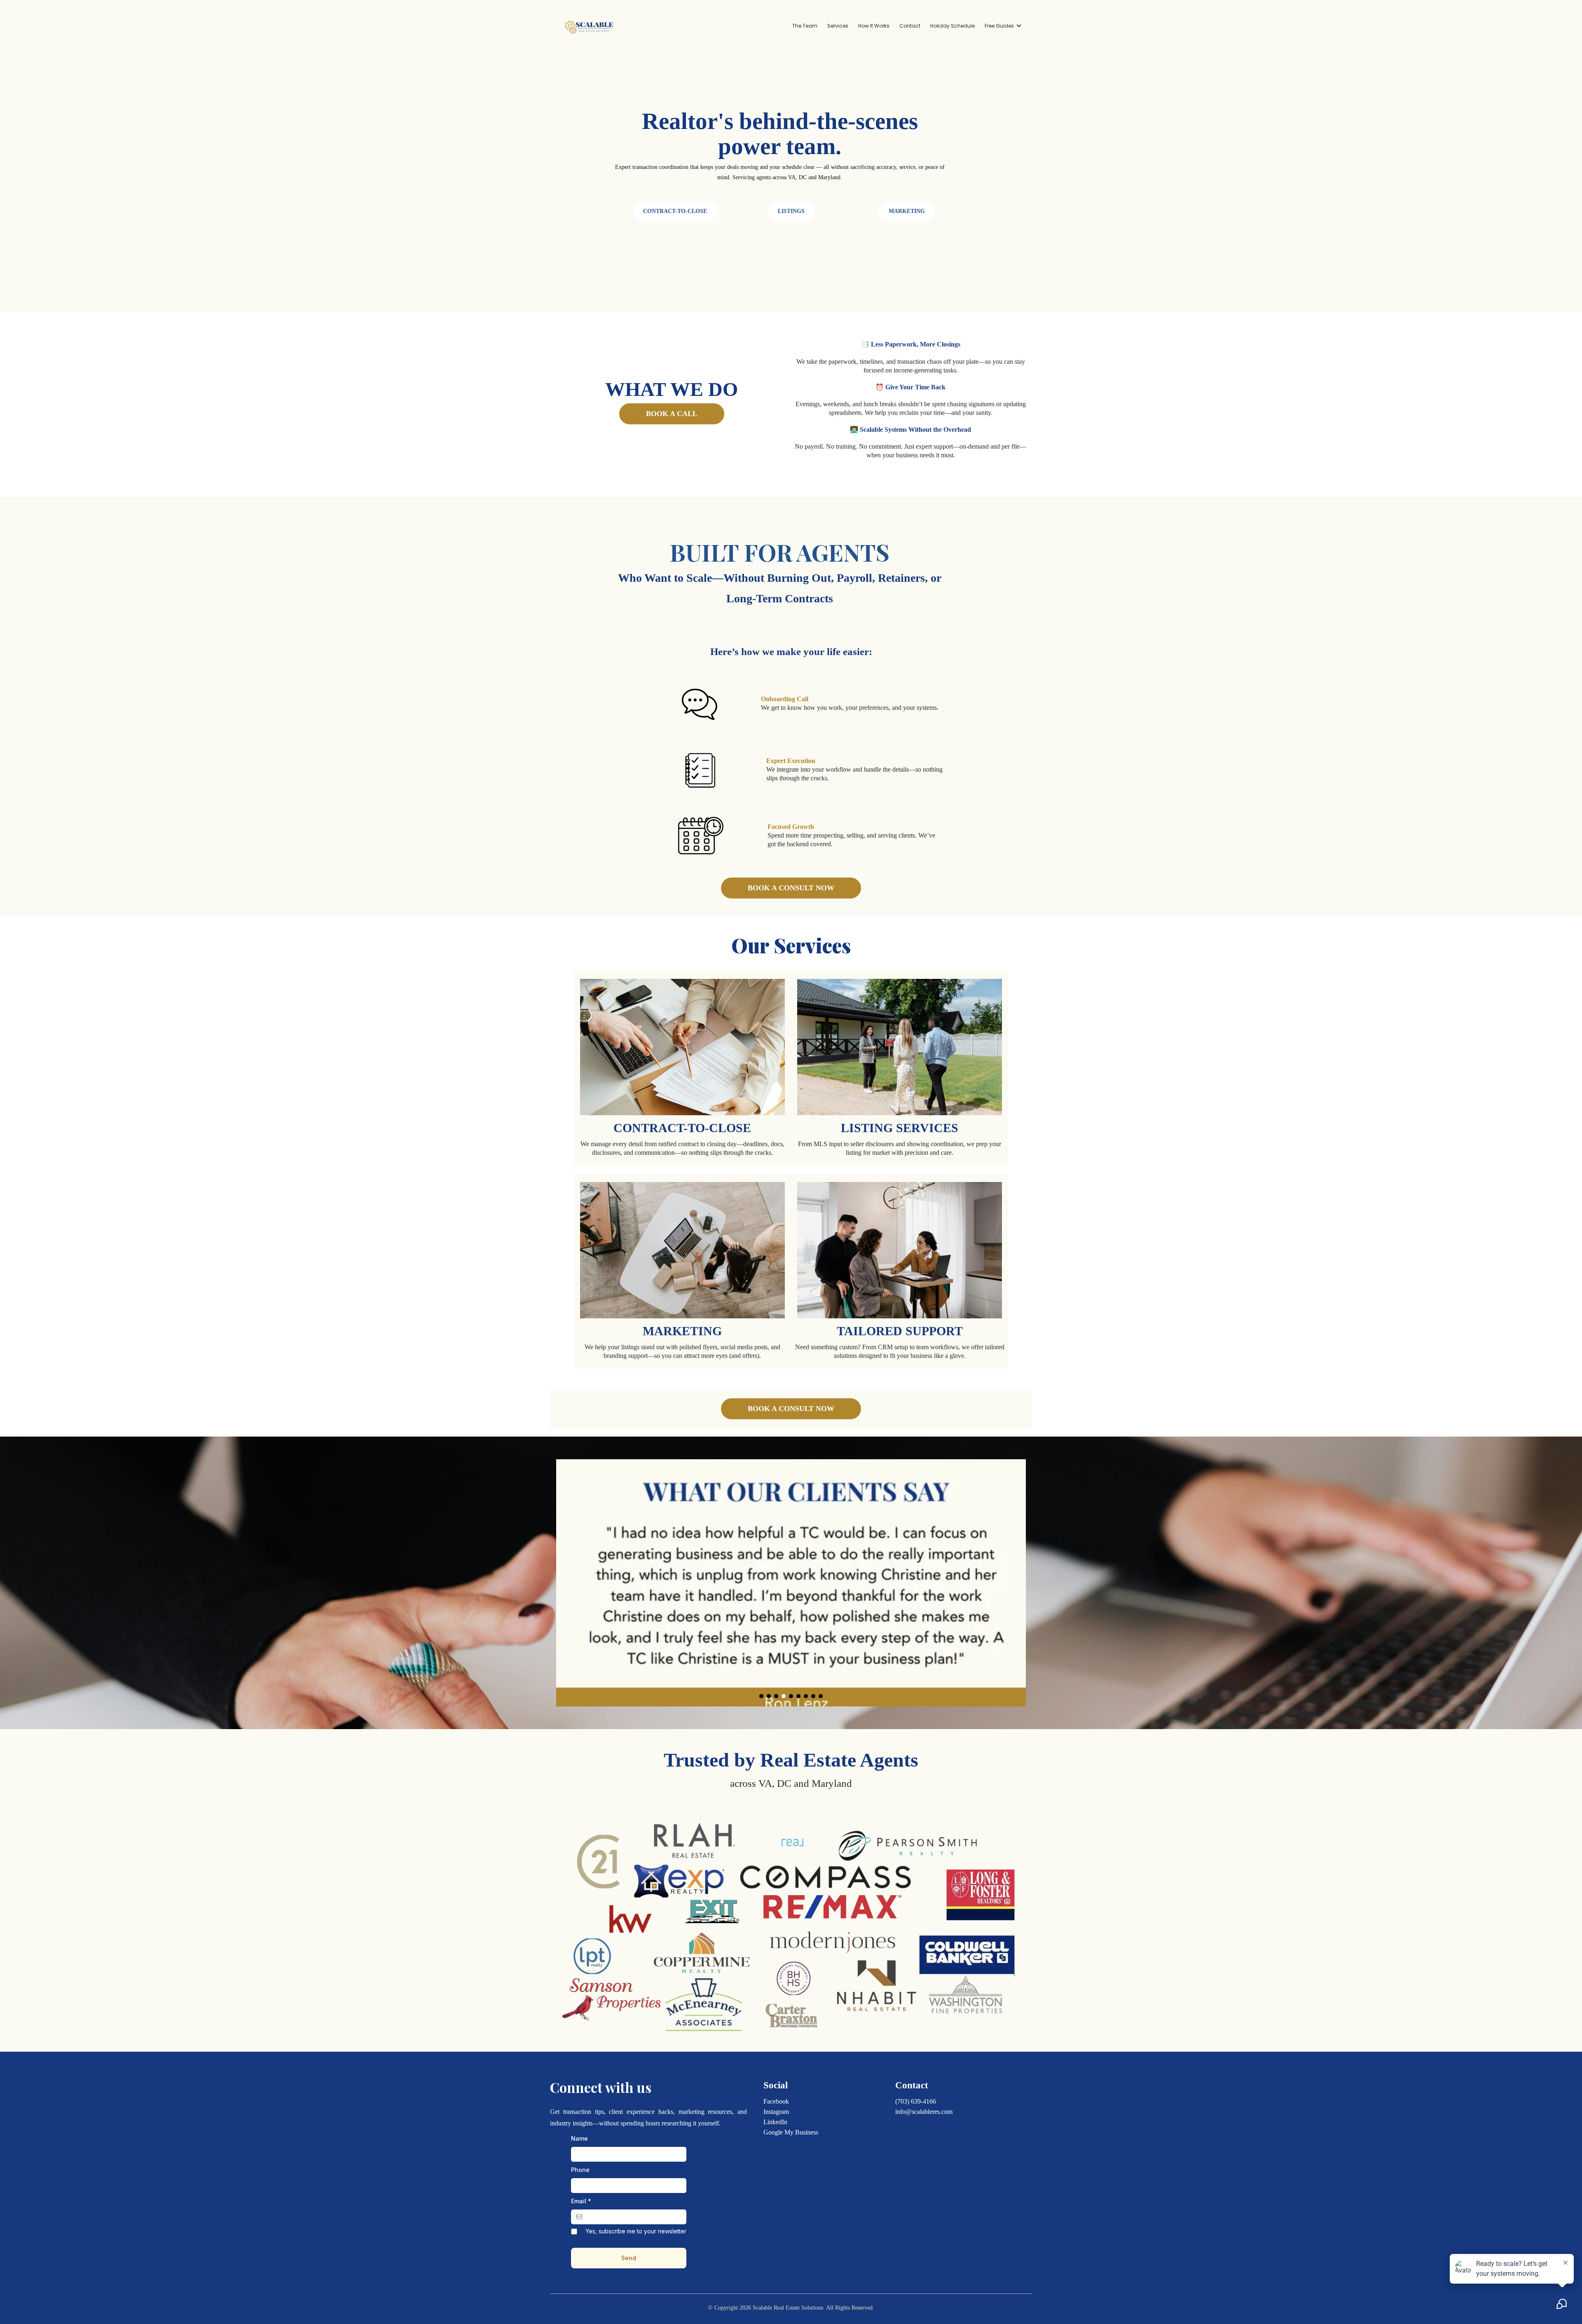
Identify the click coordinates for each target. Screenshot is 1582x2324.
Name (579, 2138)
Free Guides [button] (1000, 26)
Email (581, 2201)
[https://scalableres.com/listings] (900, 1047)
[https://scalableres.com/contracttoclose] (682, 1047)
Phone (580, 2170)
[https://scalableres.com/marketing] (682, 1250)
